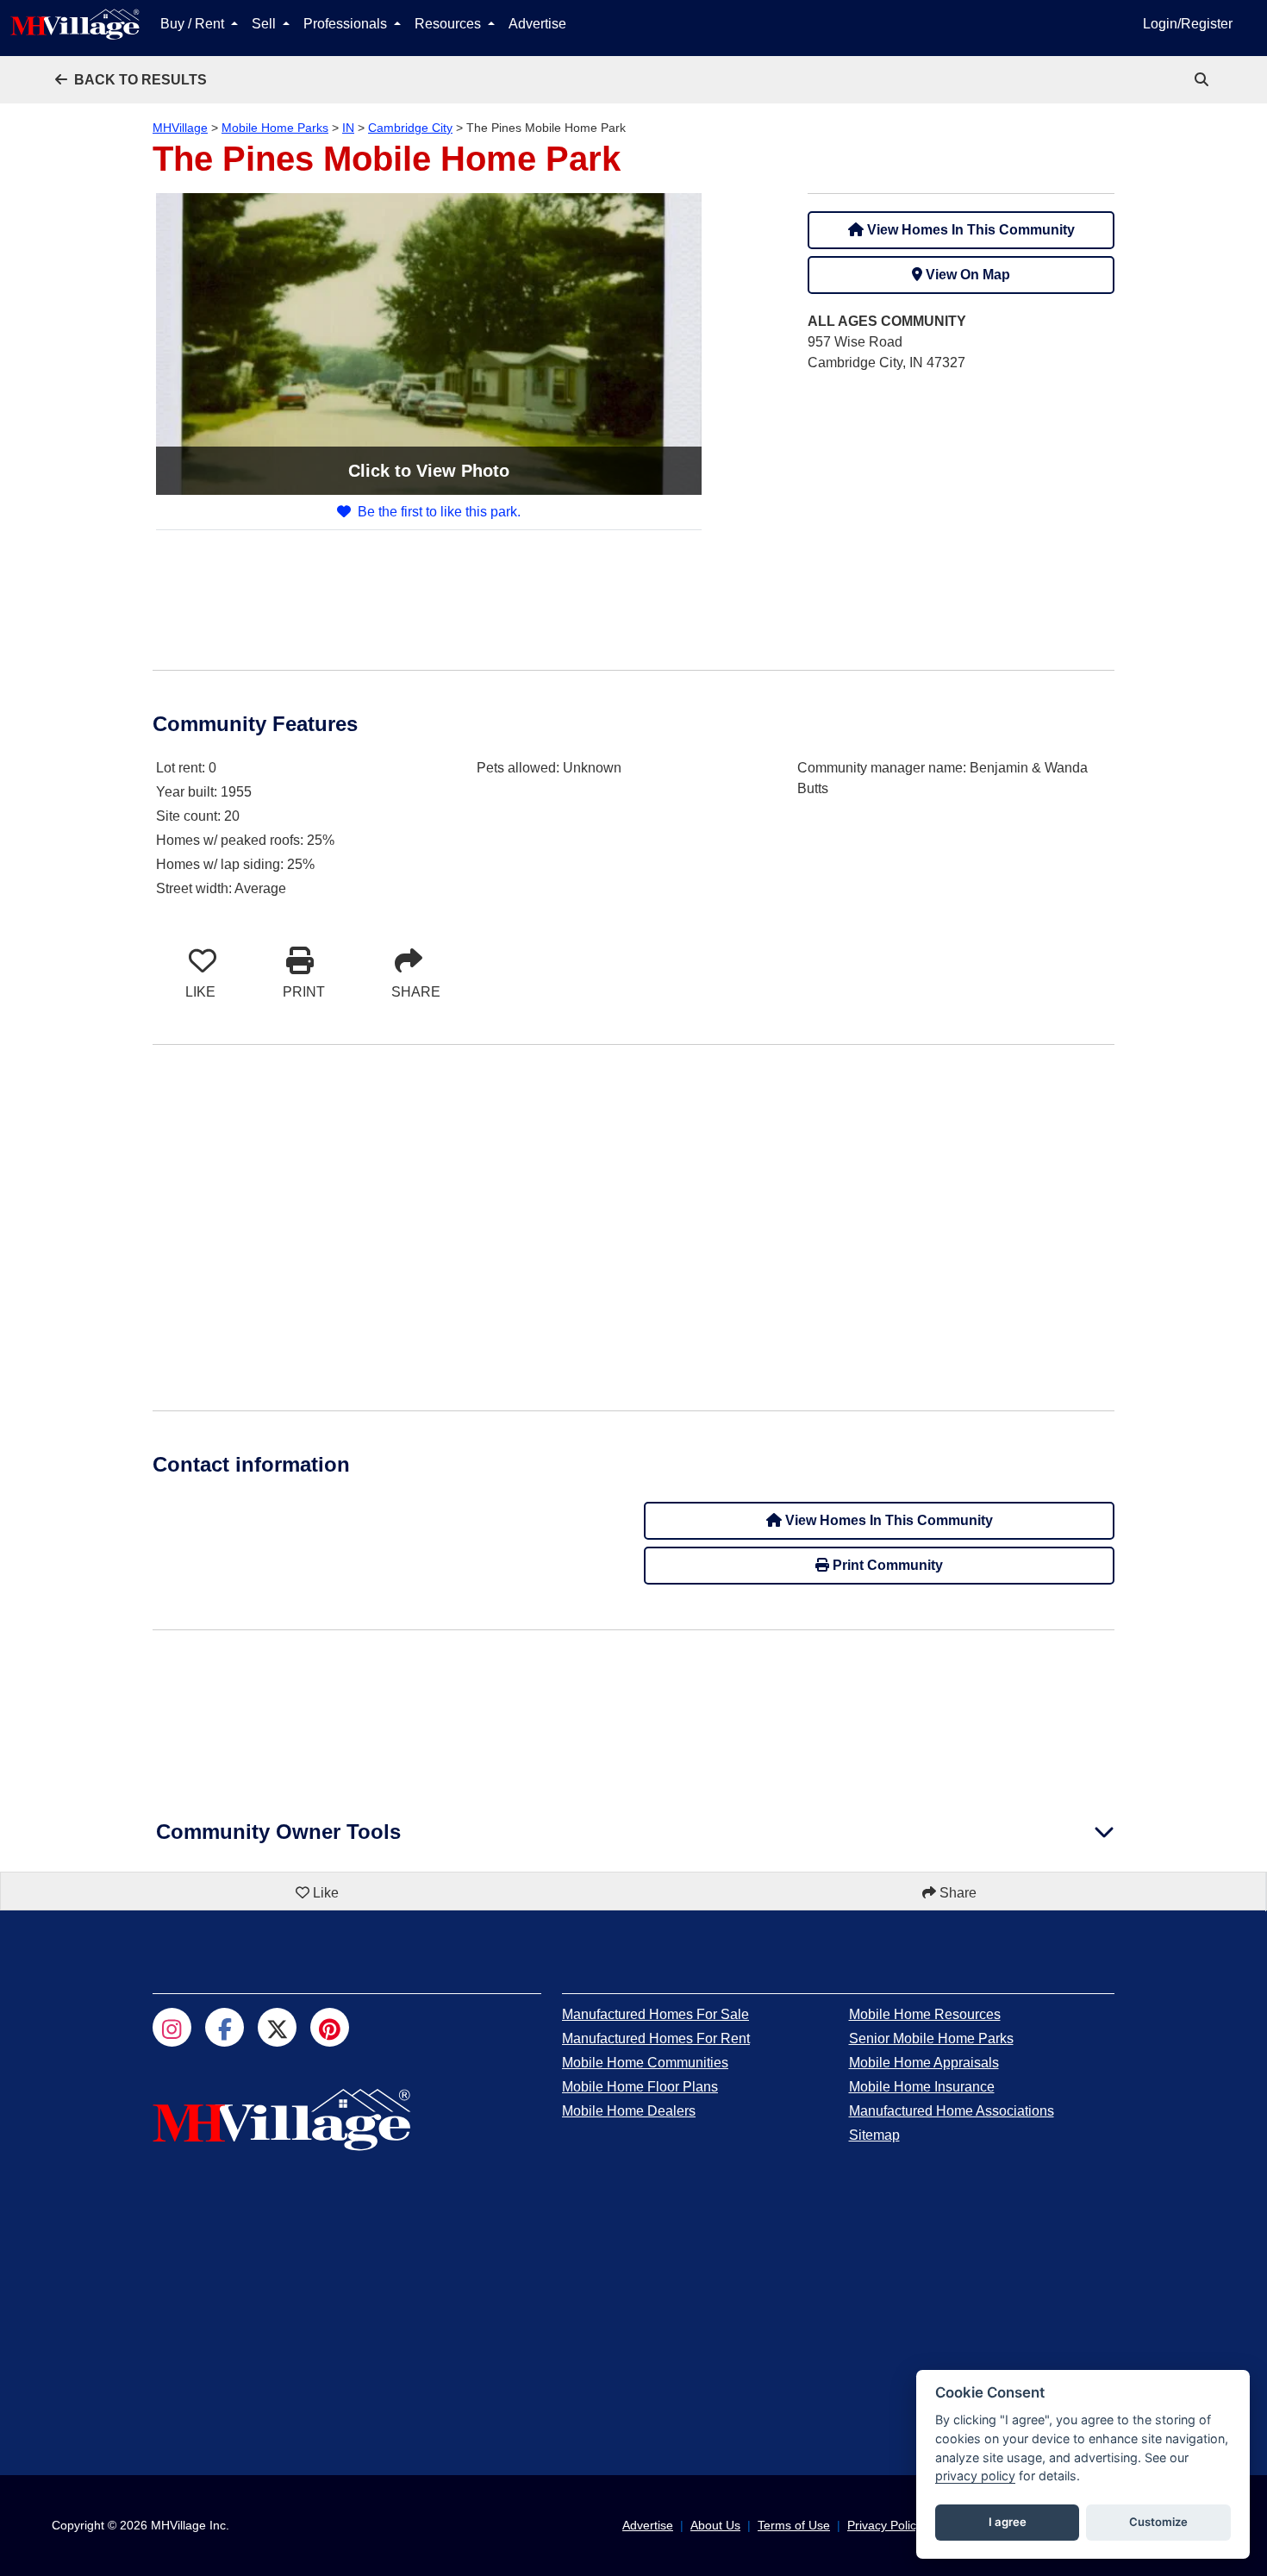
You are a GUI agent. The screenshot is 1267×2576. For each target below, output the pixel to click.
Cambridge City (410, 128)
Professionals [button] (347, 24)
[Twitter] (277, 2027)
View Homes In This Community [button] (969, 230)
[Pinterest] (330, 2027)
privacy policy (975, 2476)
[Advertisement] (961, 508)
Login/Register (1188, 24)
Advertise (537, 24)
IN (348, 128)
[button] (131, 80)
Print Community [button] (886, 1565)
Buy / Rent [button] (194, 24)
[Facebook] (225, 2027)
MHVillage (180, 128)
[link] (1203, 80)
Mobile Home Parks (275, 128)
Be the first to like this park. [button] (439, 512)
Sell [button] (265, 24)
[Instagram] (172, 2027)
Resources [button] (449, 24)
